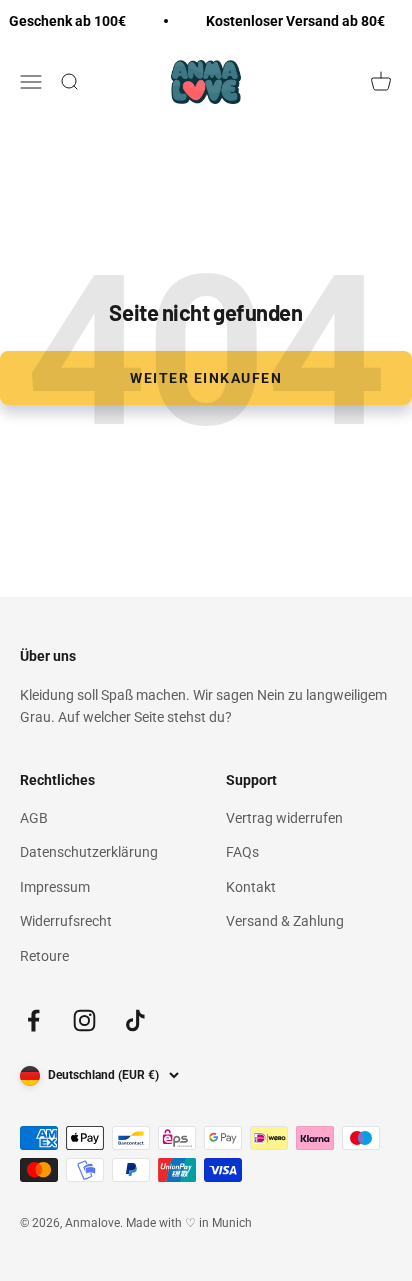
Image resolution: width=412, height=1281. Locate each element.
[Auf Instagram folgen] (84, 1020)
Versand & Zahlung (285, 921)
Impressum (55, 887)
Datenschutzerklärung (89, 852)
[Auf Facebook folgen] (33, 1020)
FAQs (242, 852)
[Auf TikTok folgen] (135, 1020)
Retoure (44, 956)
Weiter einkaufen (206, 378)
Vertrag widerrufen (284, 818)
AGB (34, 818)
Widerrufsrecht (66, 921)
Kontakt (251, 887)
